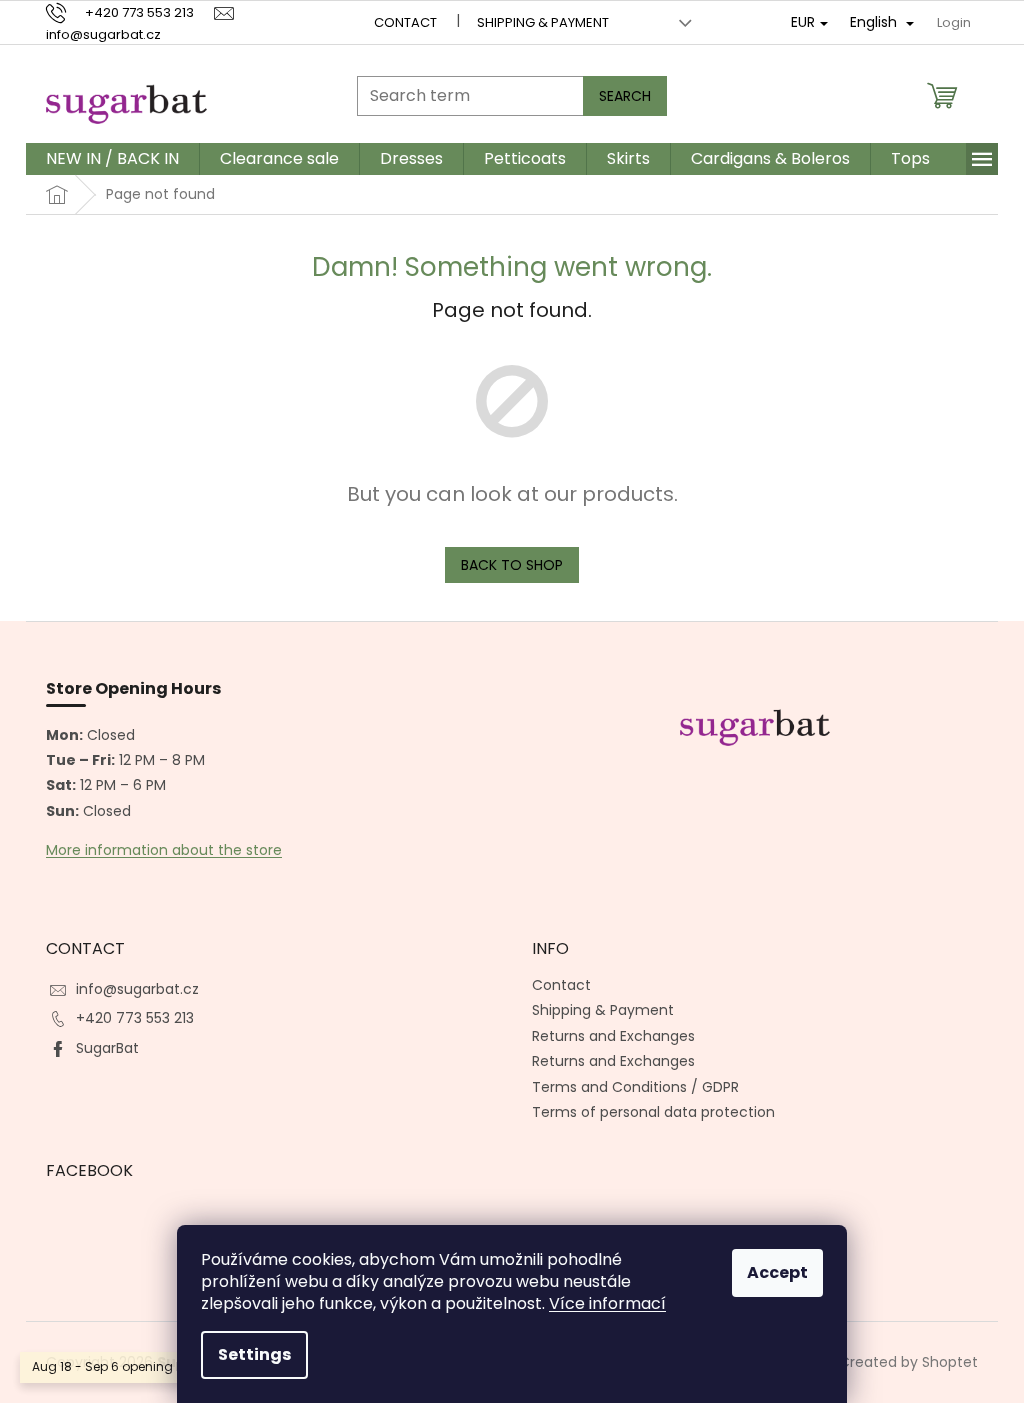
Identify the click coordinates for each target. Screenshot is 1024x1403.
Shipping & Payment (543, 22)
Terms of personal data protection (653, 1112)
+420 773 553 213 (135, 1018)
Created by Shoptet (908, 1361)
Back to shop (512, 565)
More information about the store (164, 850)
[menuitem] (112, 159)
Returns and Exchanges (613, 1036)
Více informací (607, 1303)
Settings (254, 1354)
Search (625, 96)
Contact (405, 22)
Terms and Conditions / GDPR (635, 1087)
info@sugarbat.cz (137, 989)
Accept (777, 1272)
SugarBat (107, 1048)
